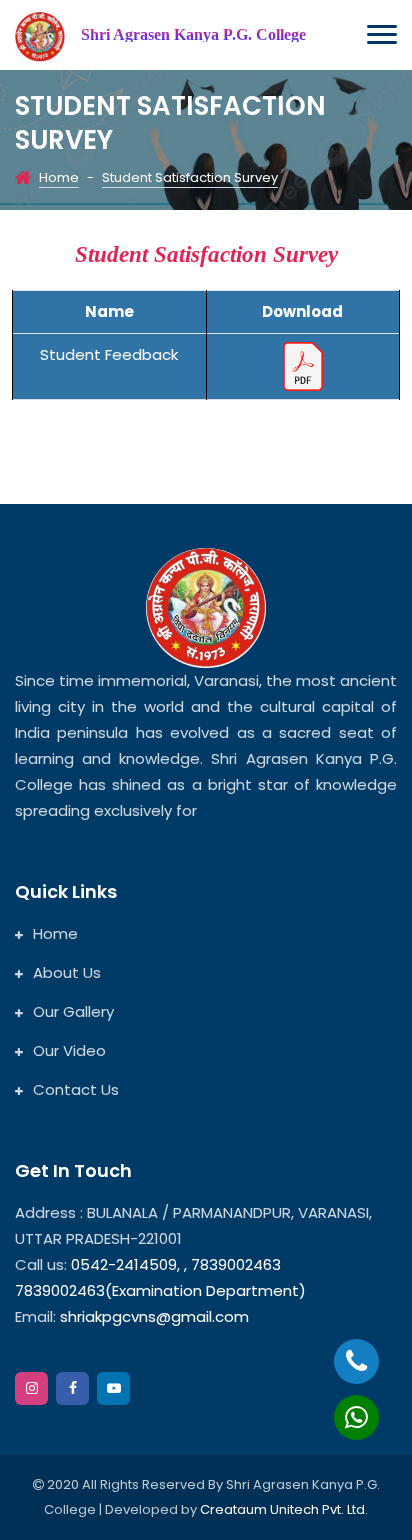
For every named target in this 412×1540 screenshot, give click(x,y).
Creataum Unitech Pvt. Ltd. (284, 1509)
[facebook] (72, 1388)
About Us (67, 972)
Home (59, 177)
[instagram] (31, 1388)
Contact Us (76, 1089)
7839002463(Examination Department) (160, 1290)
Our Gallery (73, 1011)
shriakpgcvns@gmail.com (154, 1316)
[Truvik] (40, 37)
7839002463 (236, 1264)
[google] (113, 1388)
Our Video (69, 1050)
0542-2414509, (125, 1264)
